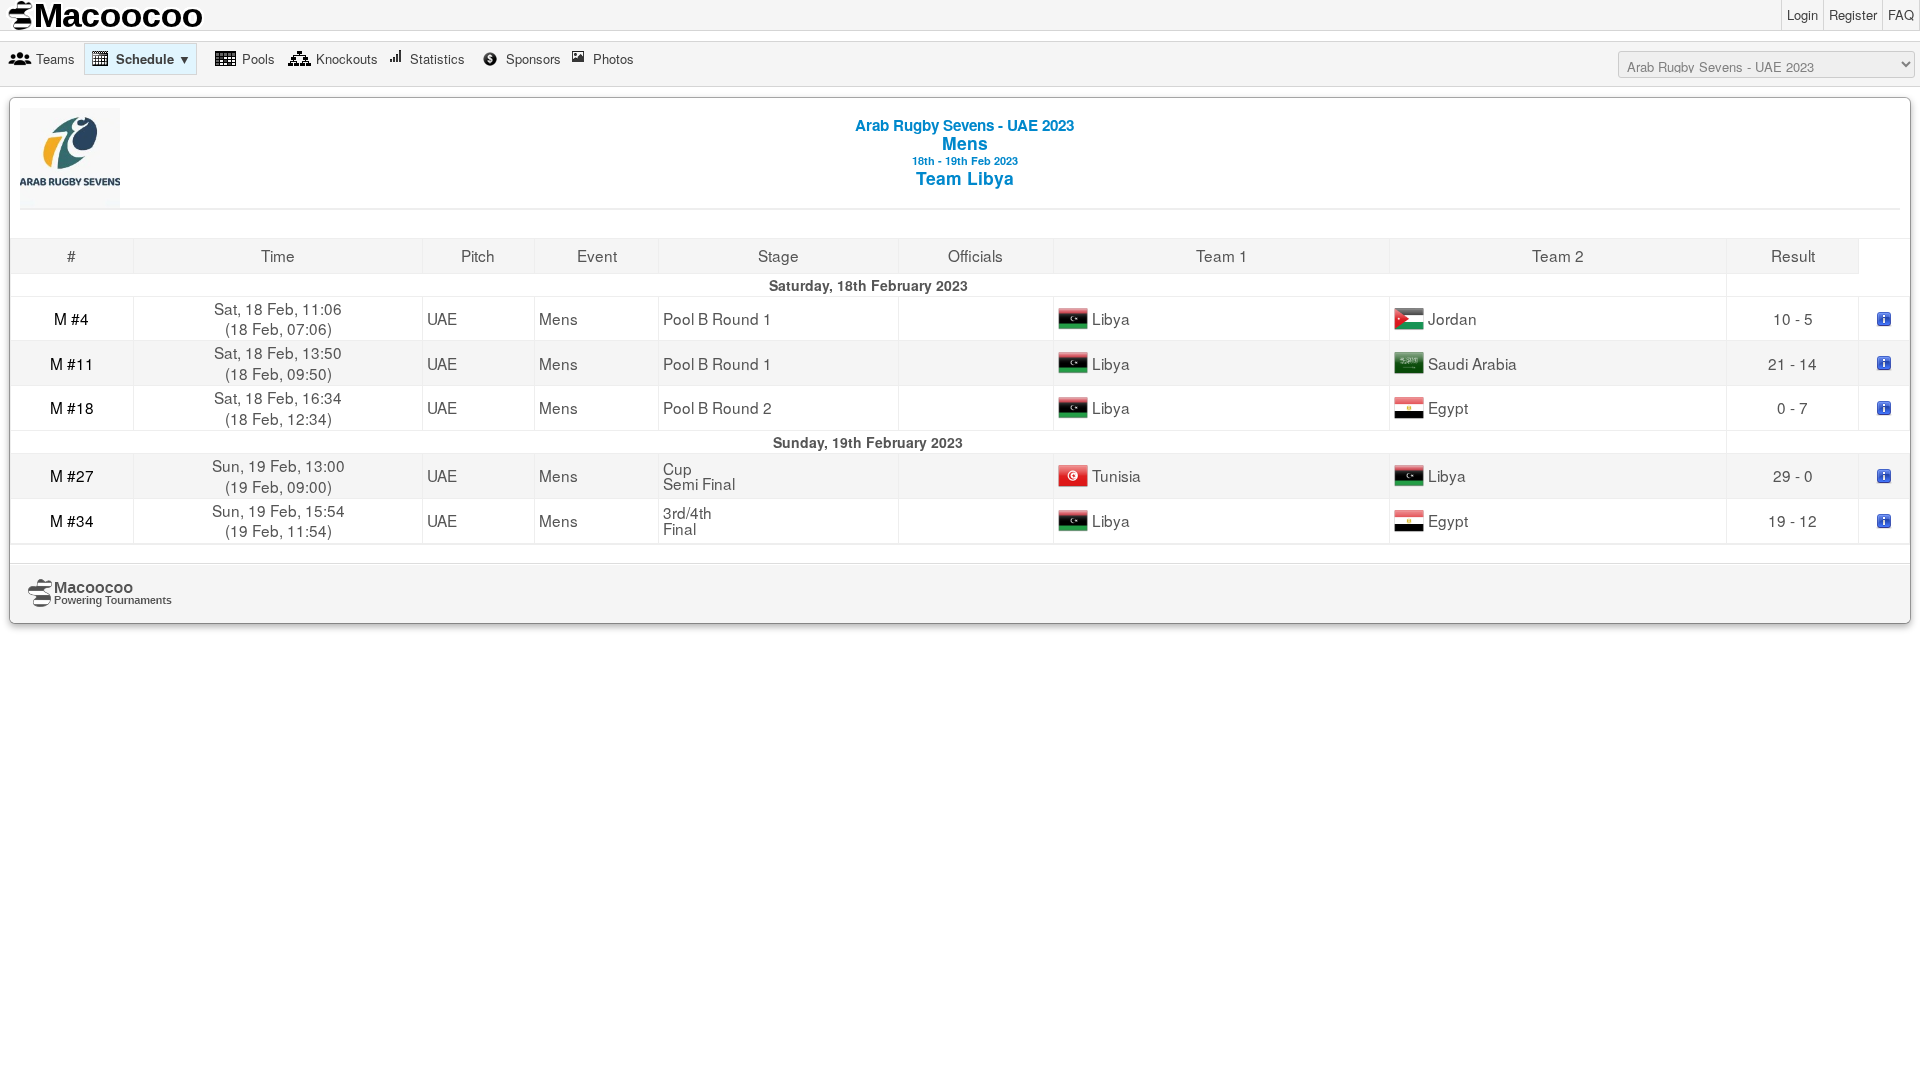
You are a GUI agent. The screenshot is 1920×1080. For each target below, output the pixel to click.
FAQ (1901, 14)
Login (1802, 14)
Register (1853, 14)
